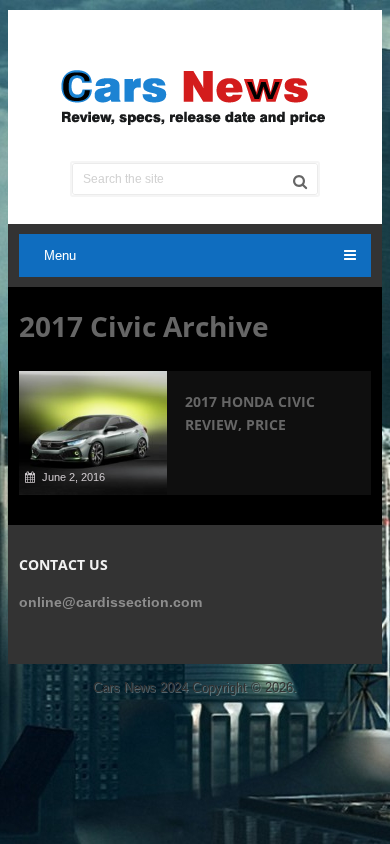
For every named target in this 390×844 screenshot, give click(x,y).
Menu (60, 255)
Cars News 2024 (140, 687)
